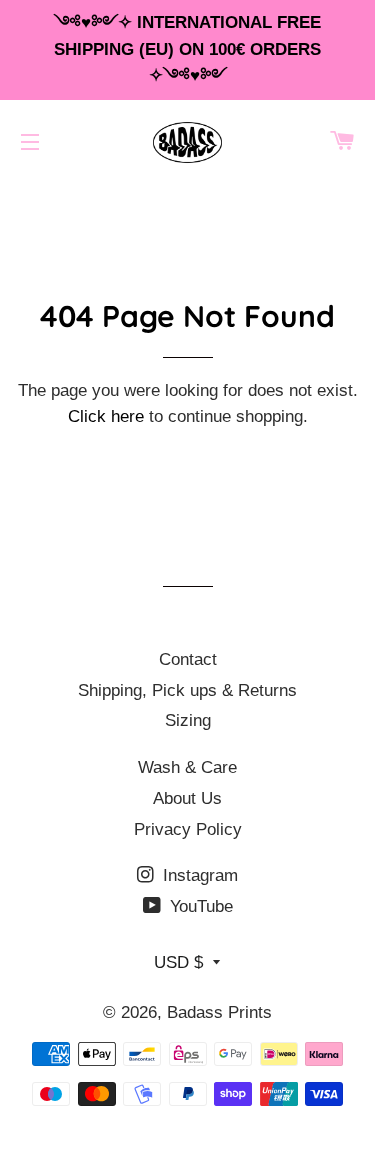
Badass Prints (219, 1012)
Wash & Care (187, 767)
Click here (106, 416)
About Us (187, 798)
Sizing (188, 720)
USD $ (178, 962)
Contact (188, 659)
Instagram (198, 875)
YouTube (199, 906)
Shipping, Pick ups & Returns (187, 690)
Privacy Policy (188, 829)
